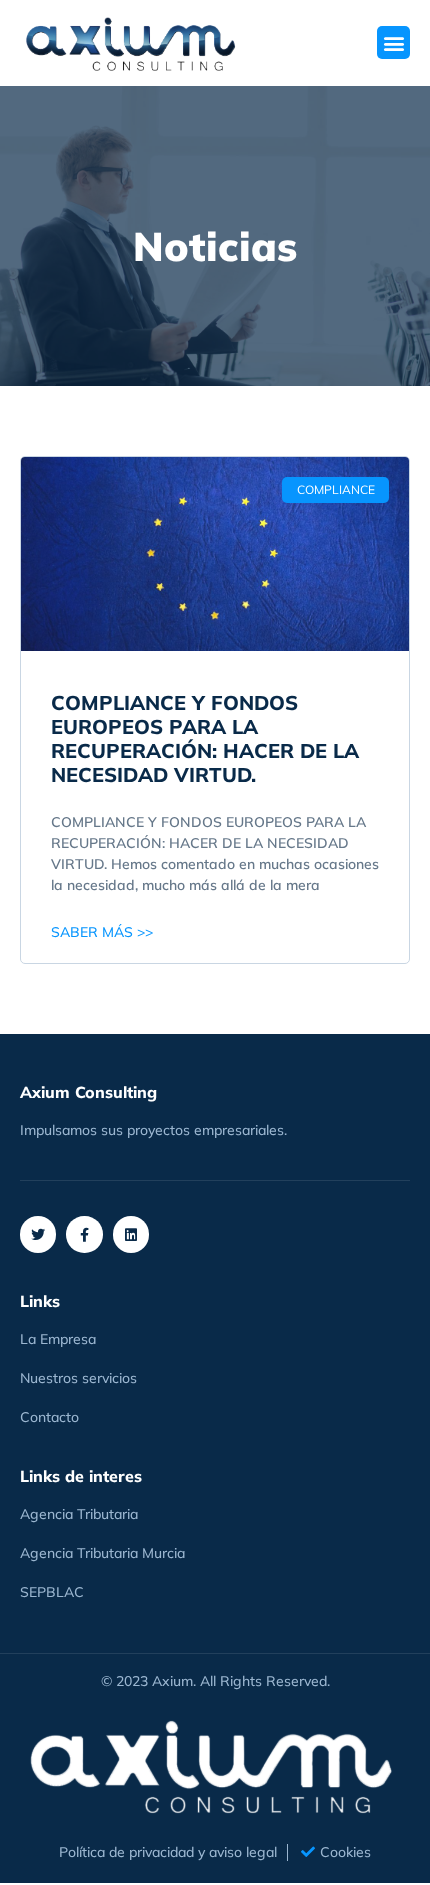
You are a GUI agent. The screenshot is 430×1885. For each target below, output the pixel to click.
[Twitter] (38, 1234)
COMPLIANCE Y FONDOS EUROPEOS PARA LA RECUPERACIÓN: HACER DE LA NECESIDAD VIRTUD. (205, 738)
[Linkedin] (131, 1234)
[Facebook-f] (84, 1234)
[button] (393, 42)
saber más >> (102, 932)
